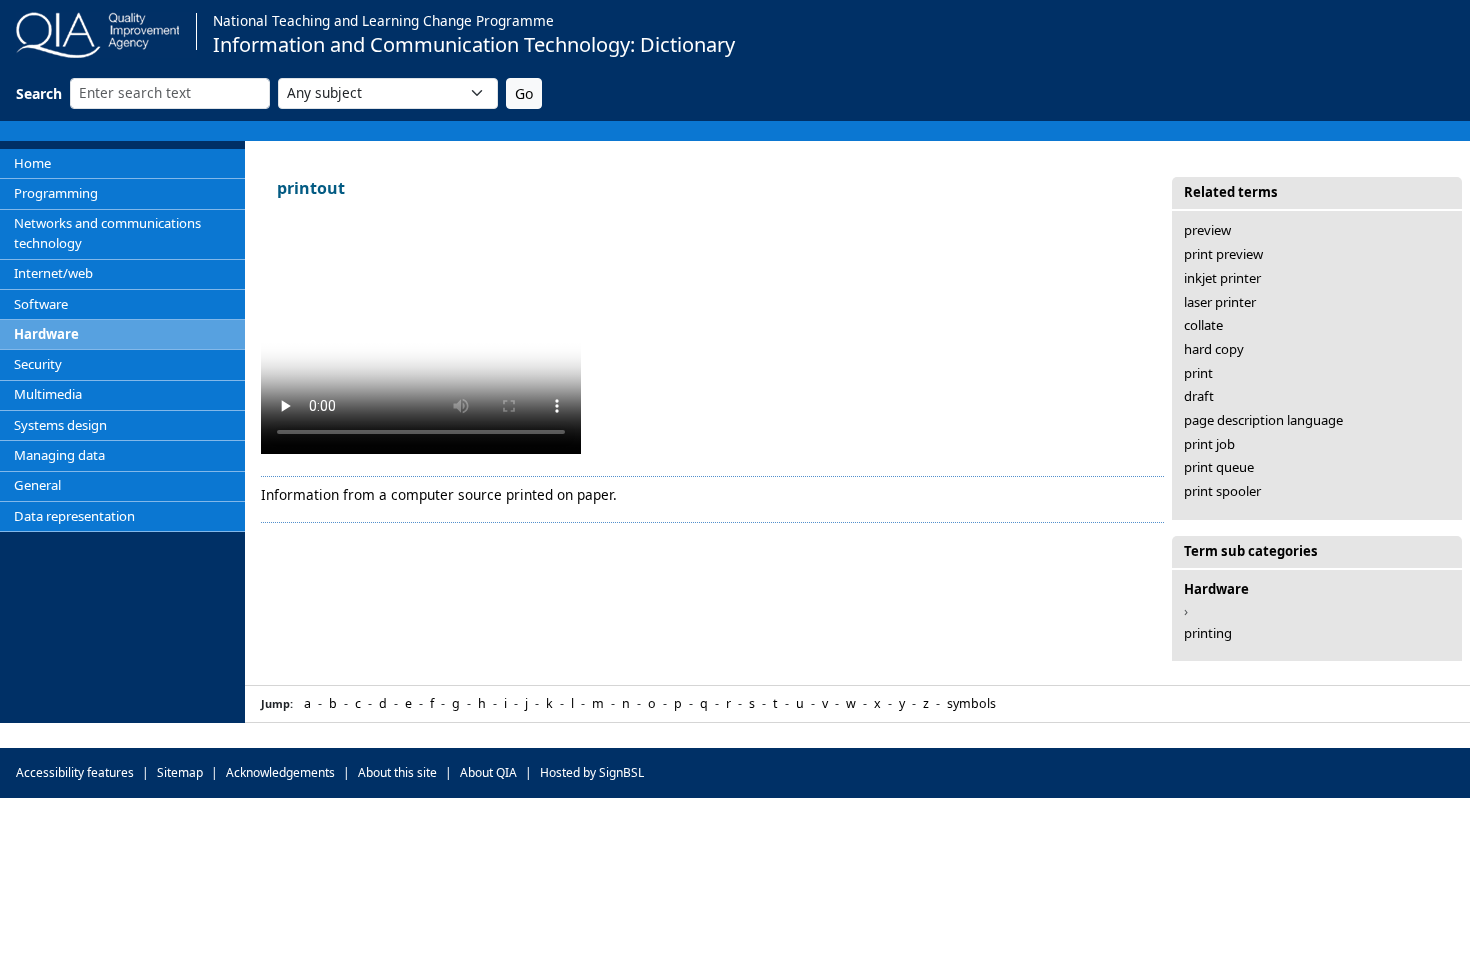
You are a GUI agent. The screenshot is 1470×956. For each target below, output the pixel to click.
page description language (1263, 420)
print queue (1219, 467)
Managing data (59, 455)
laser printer (1220, 302)
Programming (56, 193)
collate (1203, 325)
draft (1199, 396)
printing (1208, 633)
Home (32, 163)
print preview (1223, 254)
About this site (397, 772)
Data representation (74, 516)
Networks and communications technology (107, 233)
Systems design (60, 425)
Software (41, 304)
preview (1207, 230)
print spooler (1222, 491)
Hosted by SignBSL (592, 772)
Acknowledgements (280, 772)
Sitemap (180, 772)
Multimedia (48, 394)
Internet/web (53, 273)
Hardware (46, 334)
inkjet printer (1222, 278)
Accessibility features (75, 772)
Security (38, 364)
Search (39, 93)
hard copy (1214, 349)
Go (524, 93)
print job (1209, 444)
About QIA (488, 772)
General (37, 485)
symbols (971, 703)
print (1198, 373)
